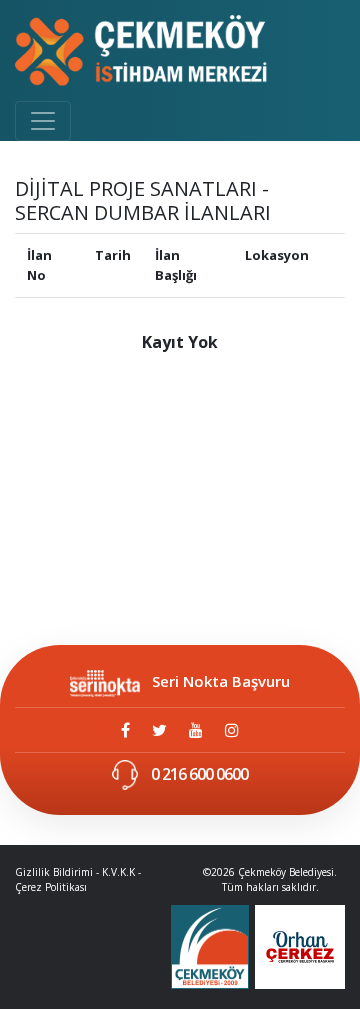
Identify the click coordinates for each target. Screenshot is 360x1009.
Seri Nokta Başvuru (221, 681)
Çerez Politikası (51, 887)
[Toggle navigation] (43, 121)
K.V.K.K (118, 872)
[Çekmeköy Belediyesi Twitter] (159, 730)
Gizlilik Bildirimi (54, 872)
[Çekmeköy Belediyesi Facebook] (125, 730)
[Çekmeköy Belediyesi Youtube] (196, 730)
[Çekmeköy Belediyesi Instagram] (232, 730)
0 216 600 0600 (198, 774)
